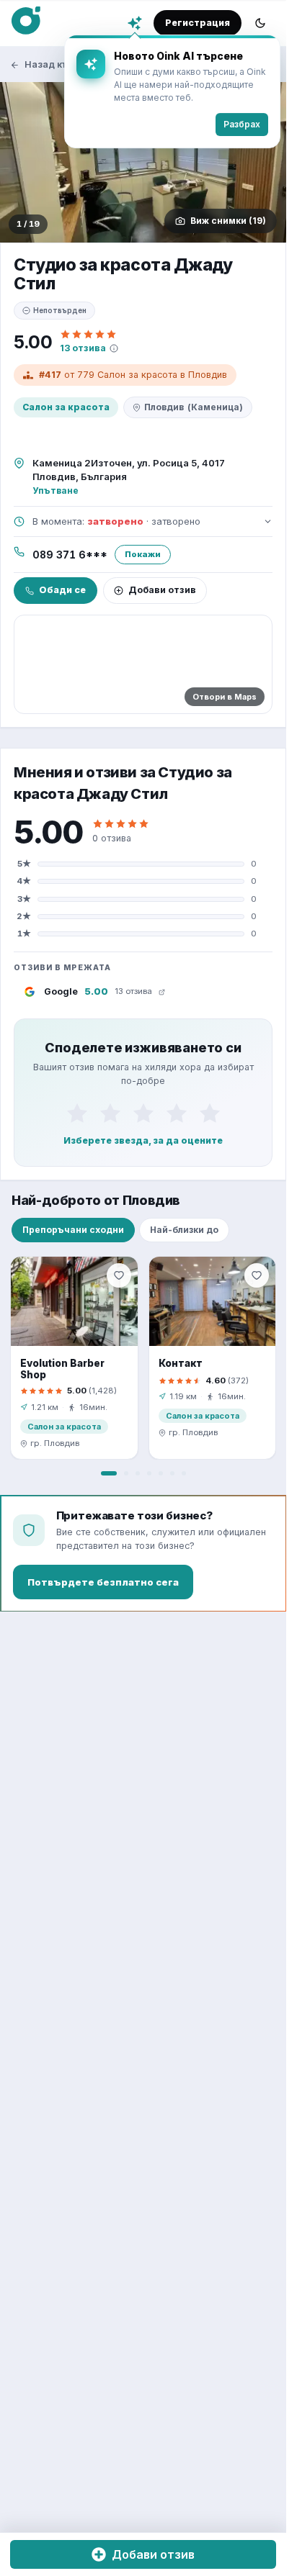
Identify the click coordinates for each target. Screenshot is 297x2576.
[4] (177, 1113)
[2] (110, 1113)
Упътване (56, 491)
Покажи (143, 554)
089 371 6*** (70, 555)
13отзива (83, 348)
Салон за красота (66, 407)
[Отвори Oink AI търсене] (135, 23)
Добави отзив (162, 590)
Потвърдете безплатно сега (103, 1582)
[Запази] (119, 1275)
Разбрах (242, 124)
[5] (210, 1113)
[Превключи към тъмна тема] (260, 23)
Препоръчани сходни (73, 1230)
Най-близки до (184, 1230)
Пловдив (194, 407)
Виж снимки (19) (228, 221)
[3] (143, 1113)
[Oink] (26, 21)
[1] (77, 1113)
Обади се (62, 590)
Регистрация (198, 23)
